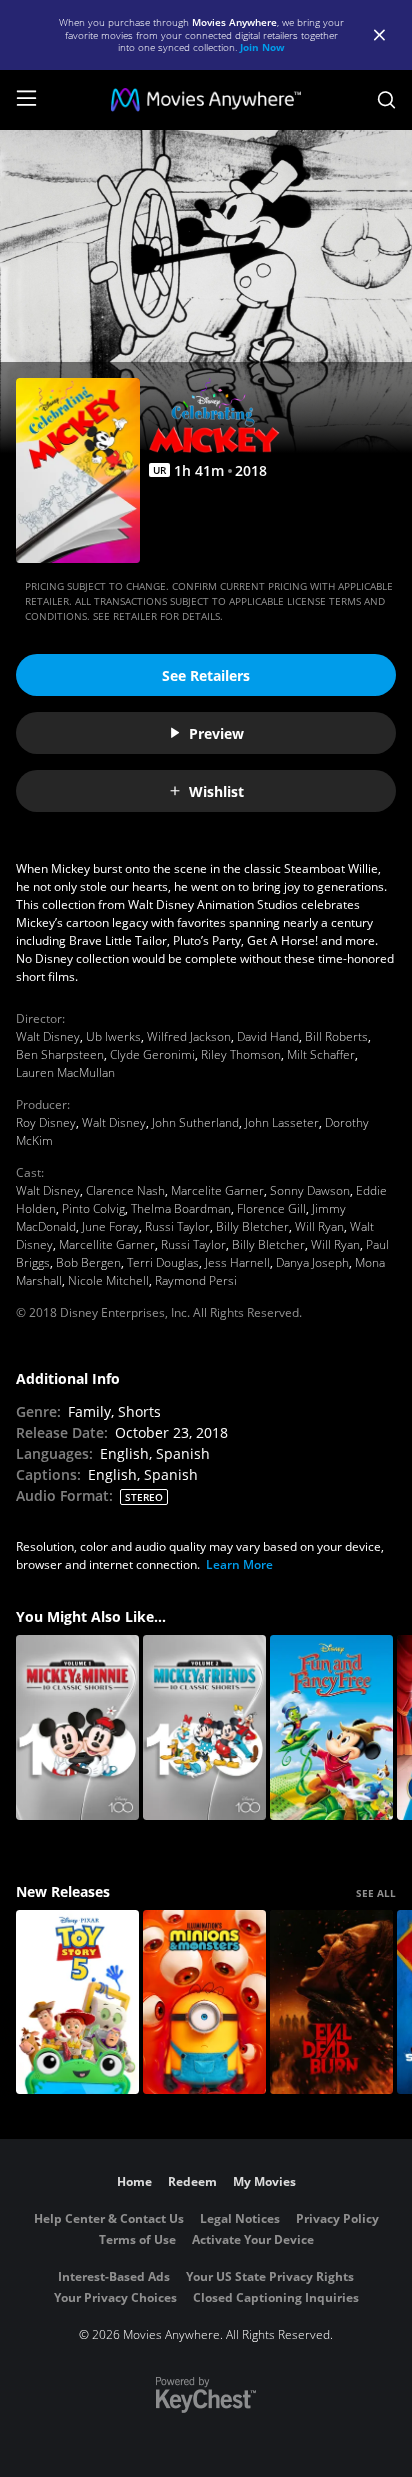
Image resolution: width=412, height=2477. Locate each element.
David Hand (268, 1036)
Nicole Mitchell (108, 1280)
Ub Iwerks (113, 1036)
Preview (216, 733)
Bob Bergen (88, 1262)
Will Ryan (319, 1226)
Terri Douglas (163, 1262)
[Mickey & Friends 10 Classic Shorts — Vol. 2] (204, 1727)
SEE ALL (376, 1893)
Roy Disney (46, 1122)
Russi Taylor (177, 1226)
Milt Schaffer (321, 1054)
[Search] (386, 100)
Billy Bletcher (252, 1226)
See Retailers (206, 675)
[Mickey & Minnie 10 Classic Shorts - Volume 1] (77, 1727)
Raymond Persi (196, 1280)
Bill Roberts (336, 1036)
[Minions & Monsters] (204, 2002)
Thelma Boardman (181, 1208)
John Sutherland (195, 1122)
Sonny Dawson (310, 1190)
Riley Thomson (241, 1054)
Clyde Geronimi (152, 1054)
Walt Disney (48, 1036)
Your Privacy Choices (115, 2297)
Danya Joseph (312, 1262)
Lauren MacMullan (65, 1072)
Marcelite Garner (217, 1190)
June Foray (110, 1226)
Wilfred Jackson (189, 1036)
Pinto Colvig (93, 1208)
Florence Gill (271, 1208)
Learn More (239, 1564)
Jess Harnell (237, 1262)
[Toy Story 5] (77, 2002)
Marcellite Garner (107, 1244)
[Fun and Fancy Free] (331, 1727)
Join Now (262, 47)
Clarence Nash (125, 1190)
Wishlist (216, 791)
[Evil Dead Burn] (331, 2002)
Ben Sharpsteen (60, 1054)
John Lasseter (282, 1122)
